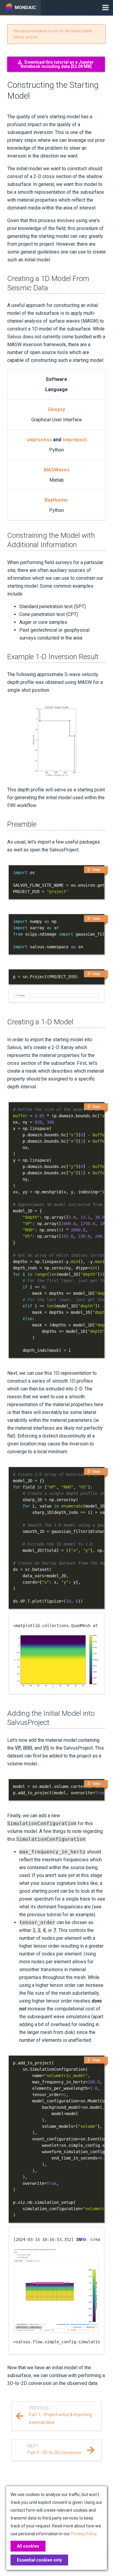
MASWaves (57, 470)
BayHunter (56, 500)
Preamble (22, 824)
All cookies (28, 2546)
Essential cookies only (39, 2560)
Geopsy (56, 409)
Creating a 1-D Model (40, 1022)
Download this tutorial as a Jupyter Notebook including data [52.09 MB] (57, 64)
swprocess (39, 440)
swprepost (75, 440)
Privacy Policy (84, 2534)
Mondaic (25, 8)
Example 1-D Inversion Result (53, 657)
